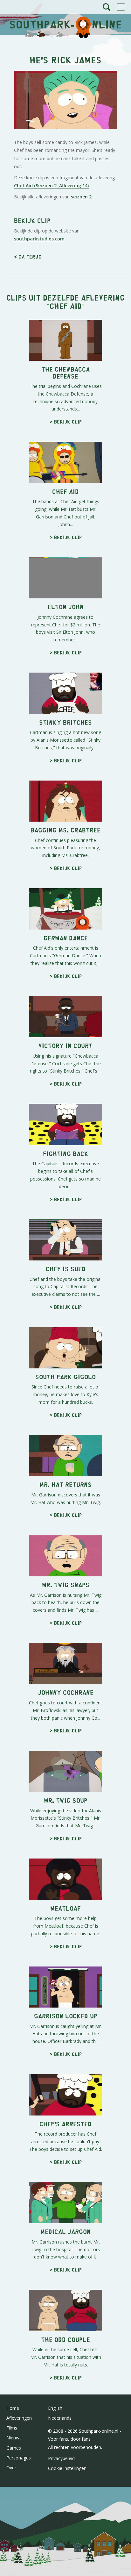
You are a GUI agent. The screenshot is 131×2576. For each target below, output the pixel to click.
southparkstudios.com (39, 239)
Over (11, 2468)
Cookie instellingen (67, 2468)
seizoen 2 (81, 197)
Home (13, 2408)
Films (12, 2428)
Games (14, 2448)
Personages (19, 2458)
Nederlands (60, 2418)
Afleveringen (19, 2418)
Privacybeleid (61, 2458)
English (55, 2408)
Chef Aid (66, 306)
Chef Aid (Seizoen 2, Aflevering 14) (51, 186)
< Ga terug (28, 257)
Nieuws (14, 2438)
